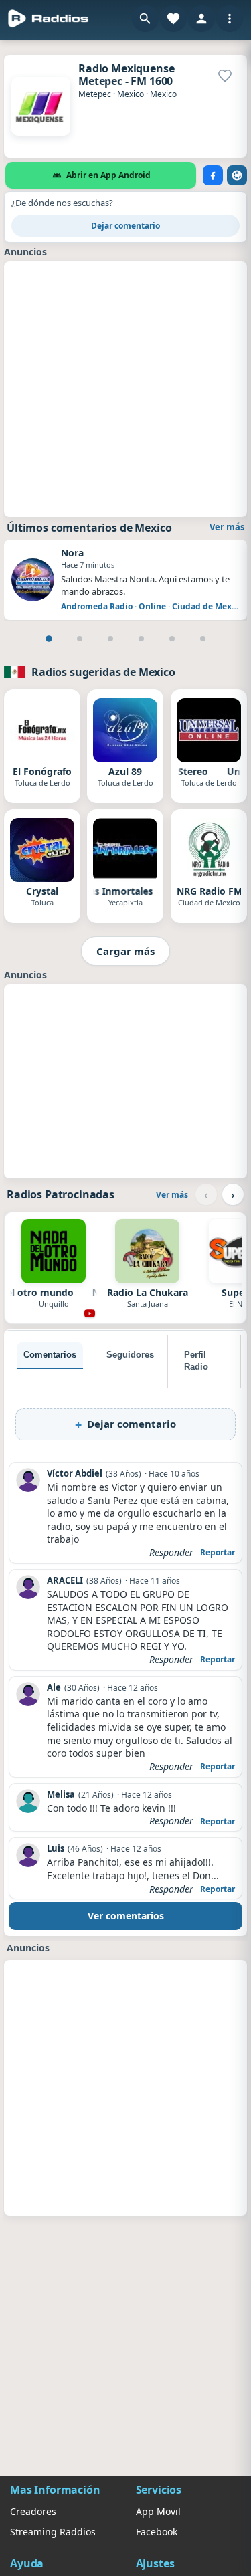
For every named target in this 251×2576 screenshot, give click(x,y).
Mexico (131, 94)
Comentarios (50, 1355)
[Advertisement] (125, 388)
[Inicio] (49, 19)
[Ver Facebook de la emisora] (213, 175)
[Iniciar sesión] (201, 19)
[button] (145, 19)
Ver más (227, 527)
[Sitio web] (237, 175)
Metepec (95, 94)
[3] (110, 639)
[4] (141, 639)
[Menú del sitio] (230, 19)
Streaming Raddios (53, 2532)
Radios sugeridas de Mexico (103, 672)
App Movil (158, 2511)
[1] (49, 639)
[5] (172, 639)
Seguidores (130, 1355)
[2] (80, 639)
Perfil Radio (196, 1361)
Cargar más (125, 951)
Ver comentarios (126, 1916)
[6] (203, 639)
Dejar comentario (125, 226)
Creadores (33, 2511)
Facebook (157, 2532)
